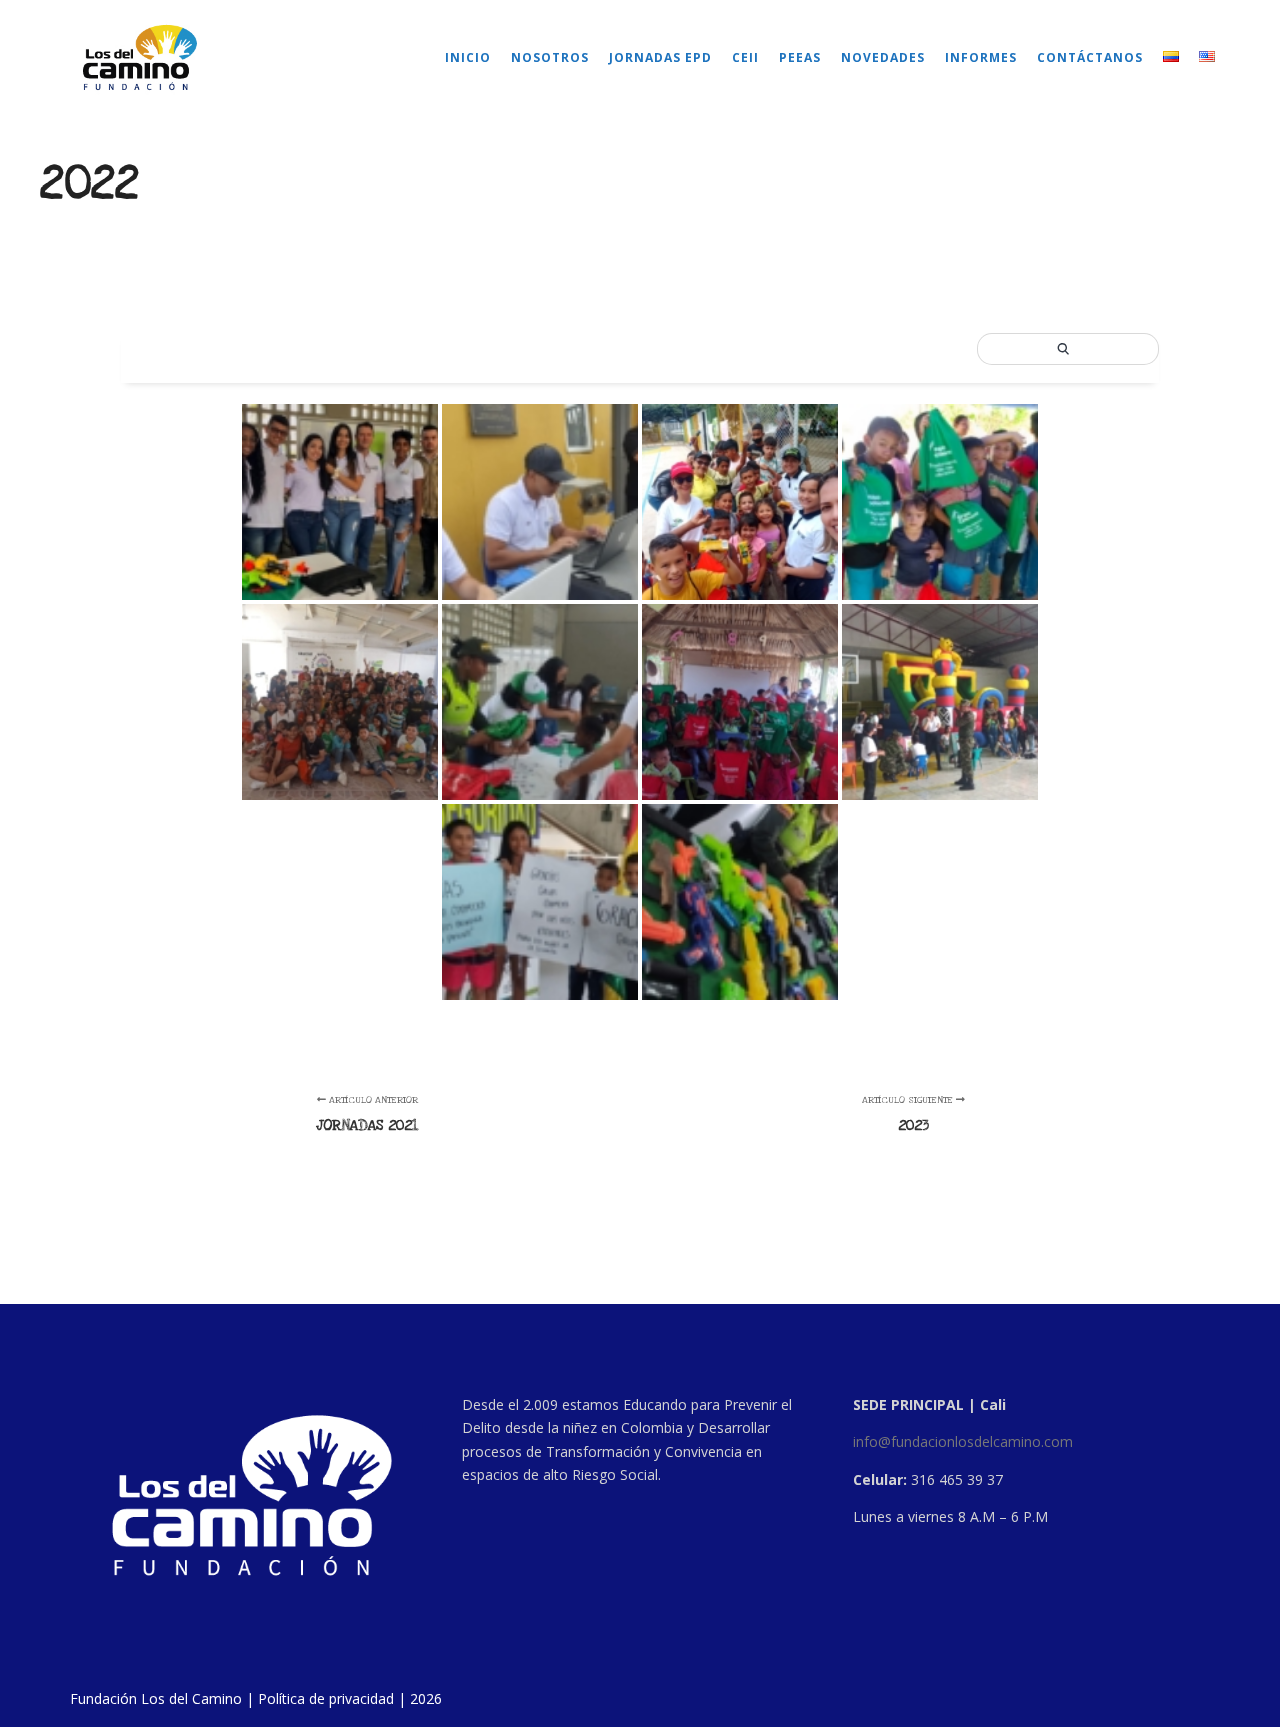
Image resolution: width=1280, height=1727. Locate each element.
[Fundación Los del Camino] (140, 57)
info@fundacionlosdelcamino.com (963, 1441)
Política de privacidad (326, 1698)
